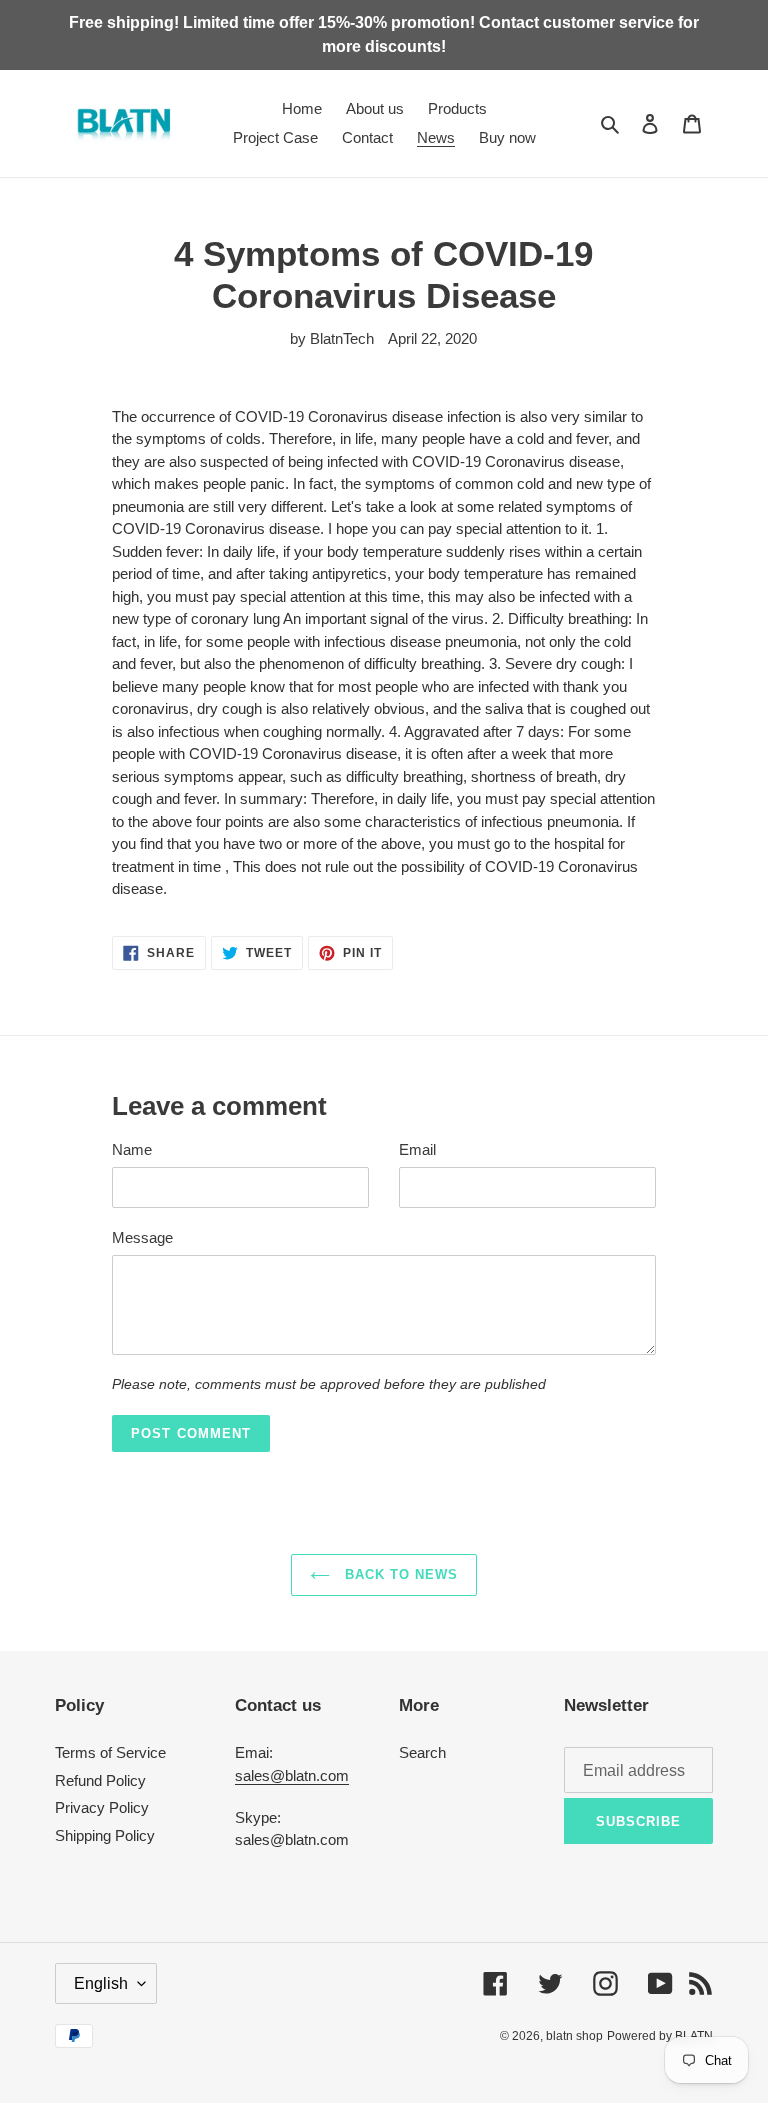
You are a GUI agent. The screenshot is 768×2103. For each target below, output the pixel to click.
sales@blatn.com (292, 1775)
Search (422, 1752)
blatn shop (574, 2036)
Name (132, 1149)
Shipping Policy (105, 1835)
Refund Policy (100, 1780)
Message (142, 1237)
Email (417, 1149)
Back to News (399, 1574)
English (101, 1983)
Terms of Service (110, 1752)
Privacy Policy (102, 1807)
